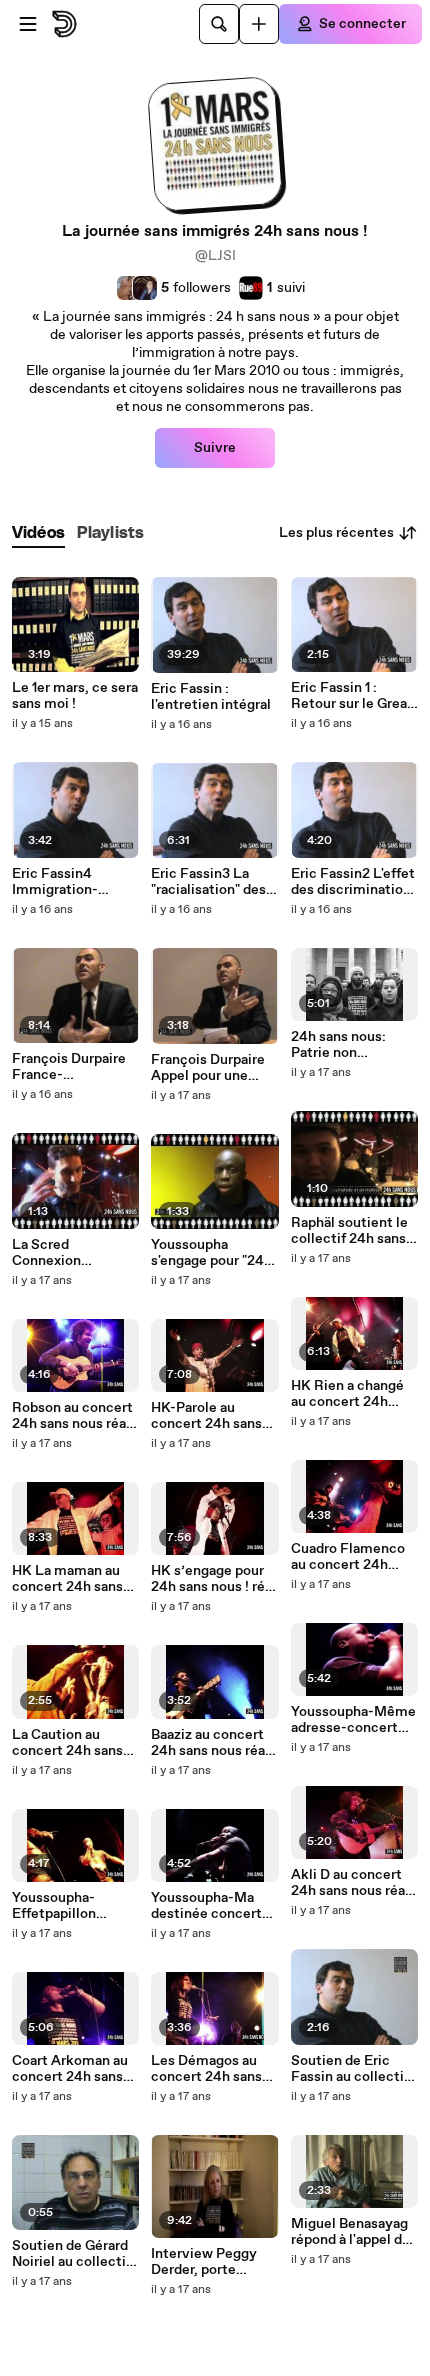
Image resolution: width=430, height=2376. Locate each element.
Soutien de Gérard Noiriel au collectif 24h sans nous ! (71, 2254)
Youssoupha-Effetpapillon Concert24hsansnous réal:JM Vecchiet (75, 1906)
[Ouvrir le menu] (28, 24)
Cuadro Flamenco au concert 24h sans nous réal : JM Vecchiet (350, 1557)
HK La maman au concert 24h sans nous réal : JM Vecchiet (67, 1579)
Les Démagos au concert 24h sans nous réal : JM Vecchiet (206, 2069)
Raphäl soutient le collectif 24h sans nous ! (349, 1231)
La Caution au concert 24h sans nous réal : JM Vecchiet (67, 1743)
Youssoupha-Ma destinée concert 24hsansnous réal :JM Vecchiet (207, 1906)
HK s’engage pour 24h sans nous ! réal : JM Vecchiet (213, 1579)
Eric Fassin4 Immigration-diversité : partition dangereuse (74, 882)
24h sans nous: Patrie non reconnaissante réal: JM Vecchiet (347, 1045)
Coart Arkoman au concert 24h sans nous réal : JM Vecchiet (70, 2069)
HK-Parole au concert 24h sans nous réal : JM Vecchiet (206, 1416)
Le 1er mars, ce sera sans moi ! (75, 696)
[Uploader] (259, 24)
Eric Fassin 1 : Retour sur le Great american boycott (352, 696)
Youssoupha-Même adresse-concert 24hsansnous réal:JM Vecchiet (353, 1720)
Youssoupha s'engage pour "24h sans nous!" (211, 1253)
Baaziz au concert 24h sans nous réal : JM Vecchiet (213, 1743)
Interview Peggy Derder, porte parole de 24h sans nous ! (210, 2262)
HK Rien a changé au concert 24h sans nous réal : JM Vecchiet (350, 1394)
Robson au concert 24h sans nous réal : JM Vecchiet (74, 1416)
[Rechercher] (219, 24)
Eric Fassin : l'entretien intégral (211, 697)
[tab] (38, 533)
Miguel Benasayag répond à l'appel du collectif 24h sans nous (350, 2232)
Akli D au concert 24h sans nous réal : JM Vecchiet (353, 1883)
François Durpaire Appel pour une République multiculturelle (208, 1068)
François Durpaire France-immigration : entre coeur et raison (74, 1067)
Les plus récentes (336, 533)
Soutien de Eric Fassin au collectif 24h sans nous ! (350, 2069)
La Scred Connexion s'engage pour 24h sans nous (70, 1253)
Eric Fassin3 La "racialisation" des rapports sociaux (208, 882)
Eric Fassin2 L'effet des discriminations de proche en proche (354, 882)
